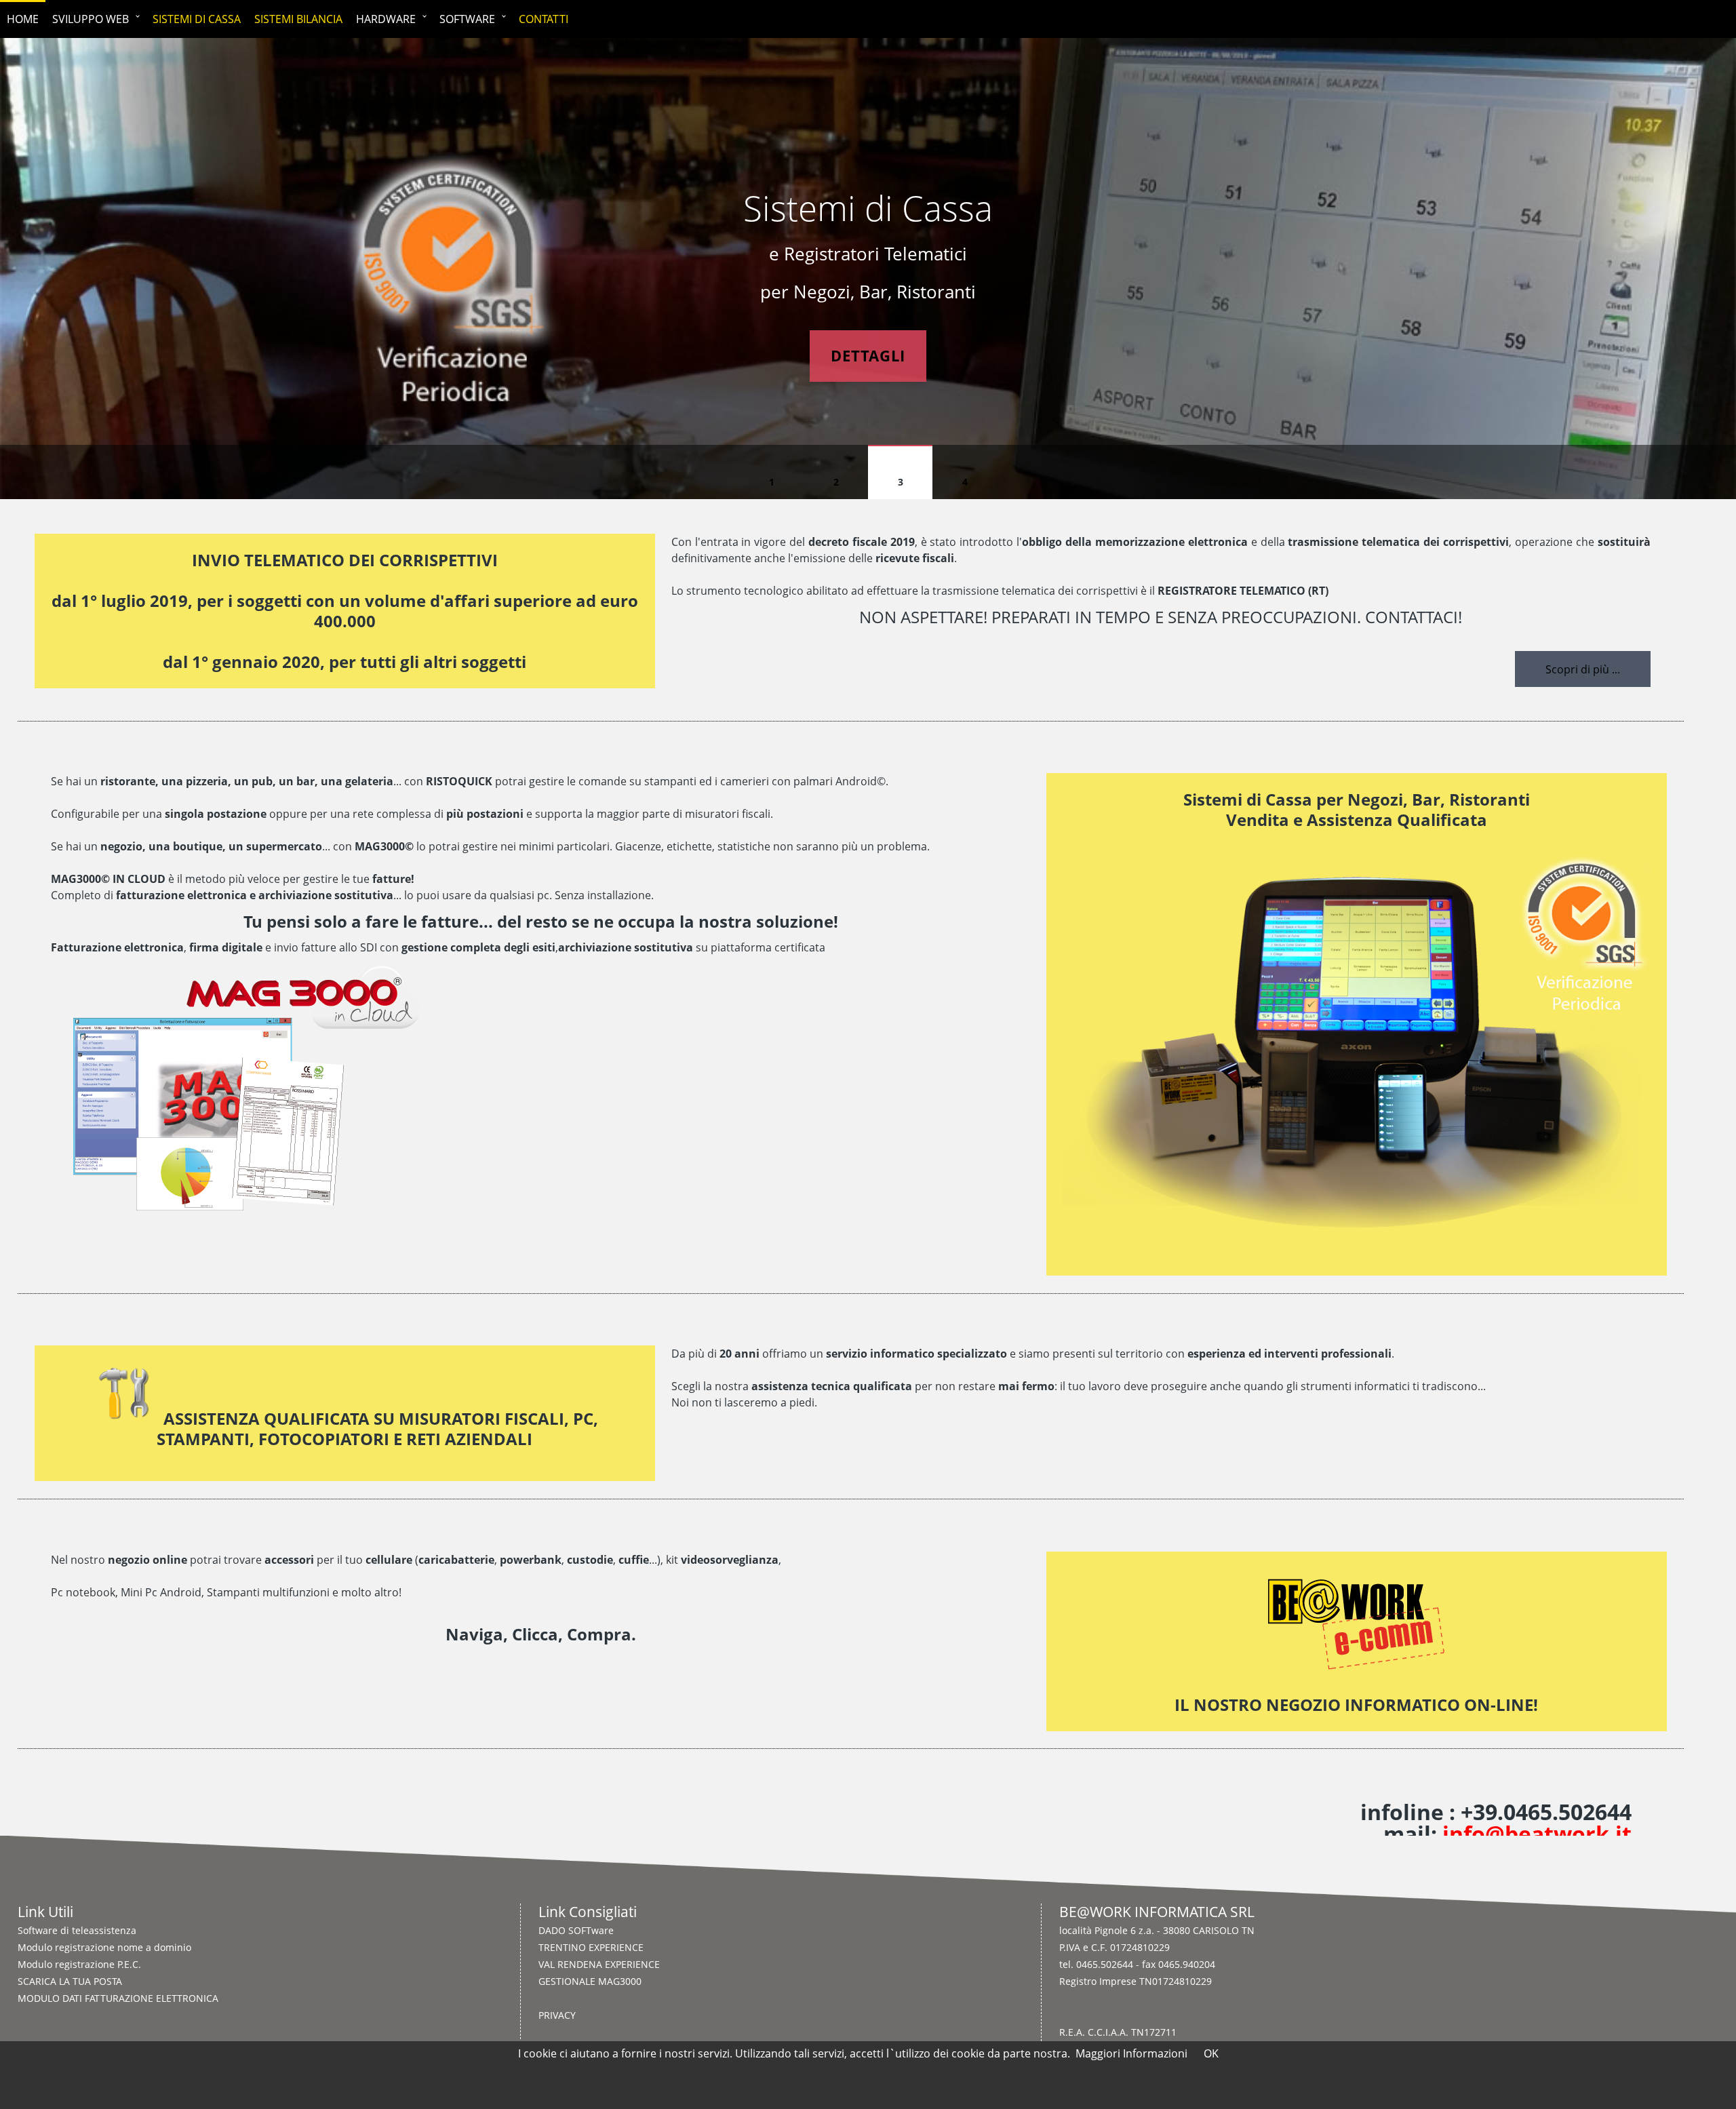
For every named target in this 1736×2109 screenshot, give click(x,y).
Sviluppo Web (91, 19)
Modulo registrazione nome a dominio (104, 1947)
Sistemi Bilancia (298, 19)
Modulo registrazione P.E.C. (79, 1964)
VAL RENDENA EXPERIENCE (599, 1964)
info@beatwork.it (1537, 1833)
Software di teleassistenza (77, 1930)
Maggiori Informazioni (1131, 2053)
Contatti (544, 19)
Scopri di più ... (1583, 669)
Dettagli (868, 356)
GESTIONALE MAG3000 (590, 1981)
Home (23, 19)
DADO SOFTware (576, 1930)
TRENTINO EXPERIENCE (591, 1947)
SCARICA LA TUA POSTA (70, 1981)
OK (1211, 2053)
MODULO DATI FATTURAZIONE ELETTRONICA (118, 1998)
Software (467, 19)
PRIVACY (557, 2015)
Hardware (386, 19)
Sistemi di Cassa (197, 19)
